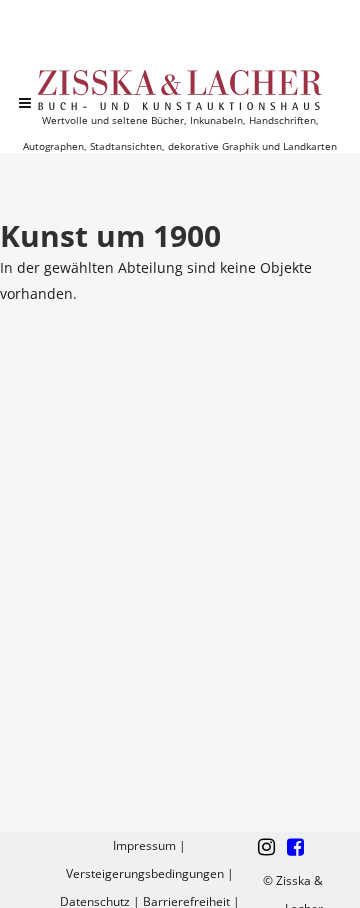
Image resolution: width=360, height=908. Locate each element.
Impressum (144, 845)
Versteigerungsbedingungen (145, 873)
